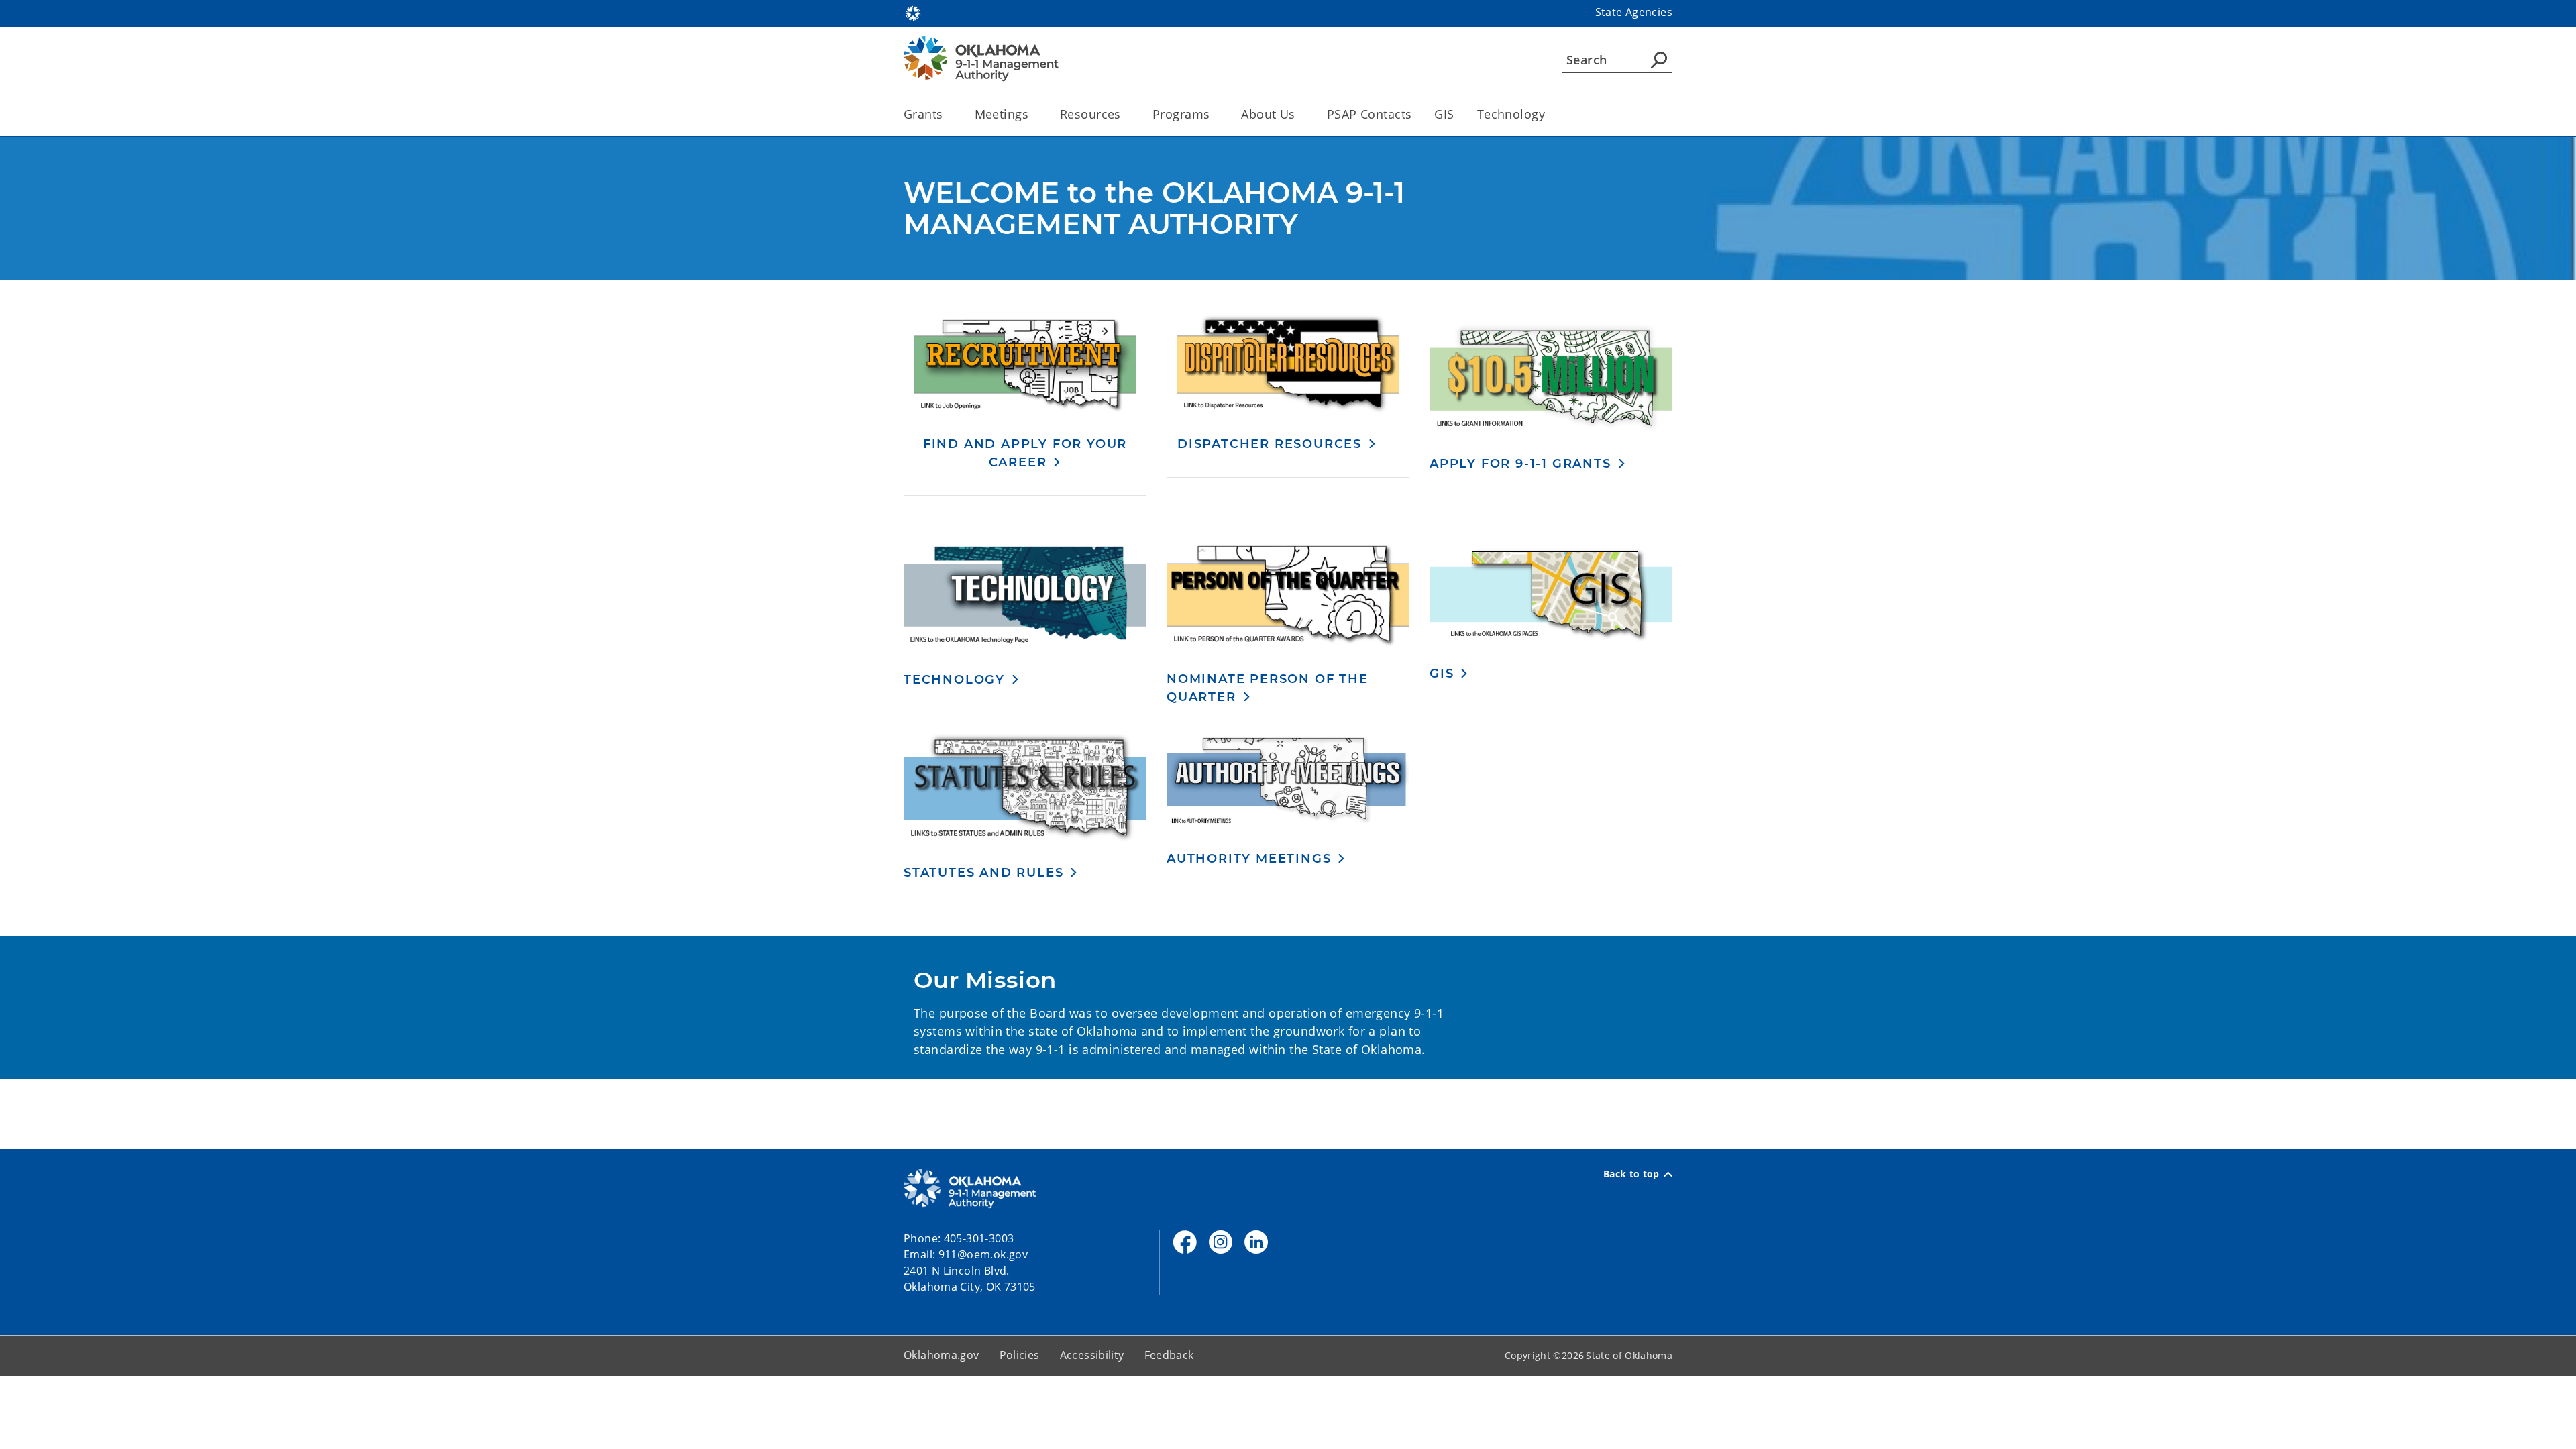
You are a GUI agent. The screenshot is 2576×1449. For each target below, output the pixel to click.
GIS (1444, 114)
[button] (1025, 453)
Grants (923, 114)
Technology (1511, 114)
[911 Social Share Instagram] (1221, 1242)
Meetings (1002, 114)
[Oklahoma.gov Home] (913, 12)
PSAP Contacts (1370, 114)
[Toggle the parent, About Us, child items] (1300, 114)
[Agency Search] (1659, 60)
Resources (1090, 114)
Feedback (1169, 1355)
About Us (1268, 114)
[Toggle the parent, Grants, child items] (948, 114)
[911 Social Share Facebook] (1185, 1242)
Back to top (1631, 1174)
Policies (1020, 1355)
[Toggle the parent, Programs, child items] (1214, 114)
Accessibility (1092, 1355)
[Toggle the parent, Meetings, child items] (1033, 114)
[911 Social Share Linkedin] (1256, 1242)
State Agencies (1634, 12)
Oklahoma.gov (942, 1355)
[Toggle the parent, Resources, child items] (1125, 114)
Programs (1181, 114)
